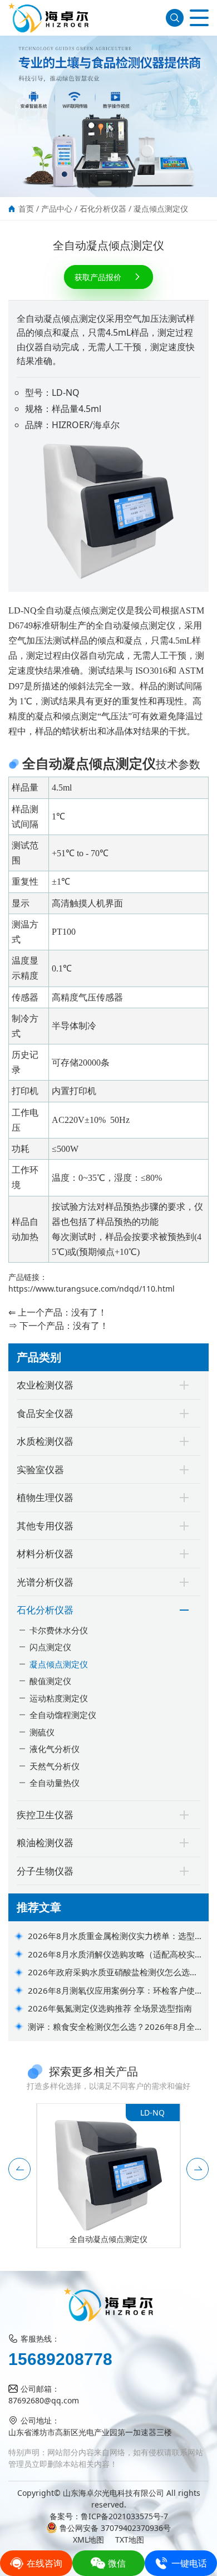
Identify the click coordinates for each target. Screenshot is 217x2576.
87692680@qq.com (44, 2400)
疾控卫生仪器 (45, 1815)
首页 (26, 208)
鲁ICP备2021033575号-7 (124, 2516)
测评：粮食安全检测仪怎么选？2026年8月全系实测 (115, 2027)
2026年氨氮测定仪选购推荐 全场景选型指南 (110, 2008)
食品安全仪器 (45, 1413)
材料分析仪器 (45, 1554)
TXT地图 (130, 2540)
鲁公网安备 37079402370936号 (115, 2528)
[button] (19, 2169)
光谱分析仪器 (45, 1582)
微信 (117, 2563)
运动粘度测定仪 (59, 1698)
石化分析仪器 (103, 208)
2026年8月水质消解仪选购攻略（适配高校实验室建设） (115, 1955)
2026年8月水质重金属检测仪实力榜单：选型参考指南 (115, 1936)
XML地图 (88, 2540)
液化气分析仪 (55, 1749)
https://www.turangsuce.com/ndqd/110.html (92, 1289)
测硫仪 (42, 1732)
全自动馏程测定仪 (63, 1715)
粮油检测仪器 (45, 1843)
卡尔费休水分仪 (59, 1630)
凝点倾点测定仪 (161, 208)
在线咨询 (45, 2563)
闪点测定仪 (50, 1647)
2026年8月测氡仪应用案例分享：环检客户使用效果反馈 (115, 1991)
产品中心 (57, 208)
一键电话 (189, 2563)
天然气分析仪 (55, 1766)
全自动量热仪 (55, 1783)
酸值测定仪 (50, 1681)
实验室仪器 (40, 1469)
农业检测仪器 (45, 1385)
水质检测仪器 (45, 1441)
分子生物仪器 (45, 1871)
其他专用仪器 (45, 1526)
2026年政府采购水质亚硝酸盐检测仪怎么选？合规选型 (113, 1973)
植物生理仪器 (45, 1497)
